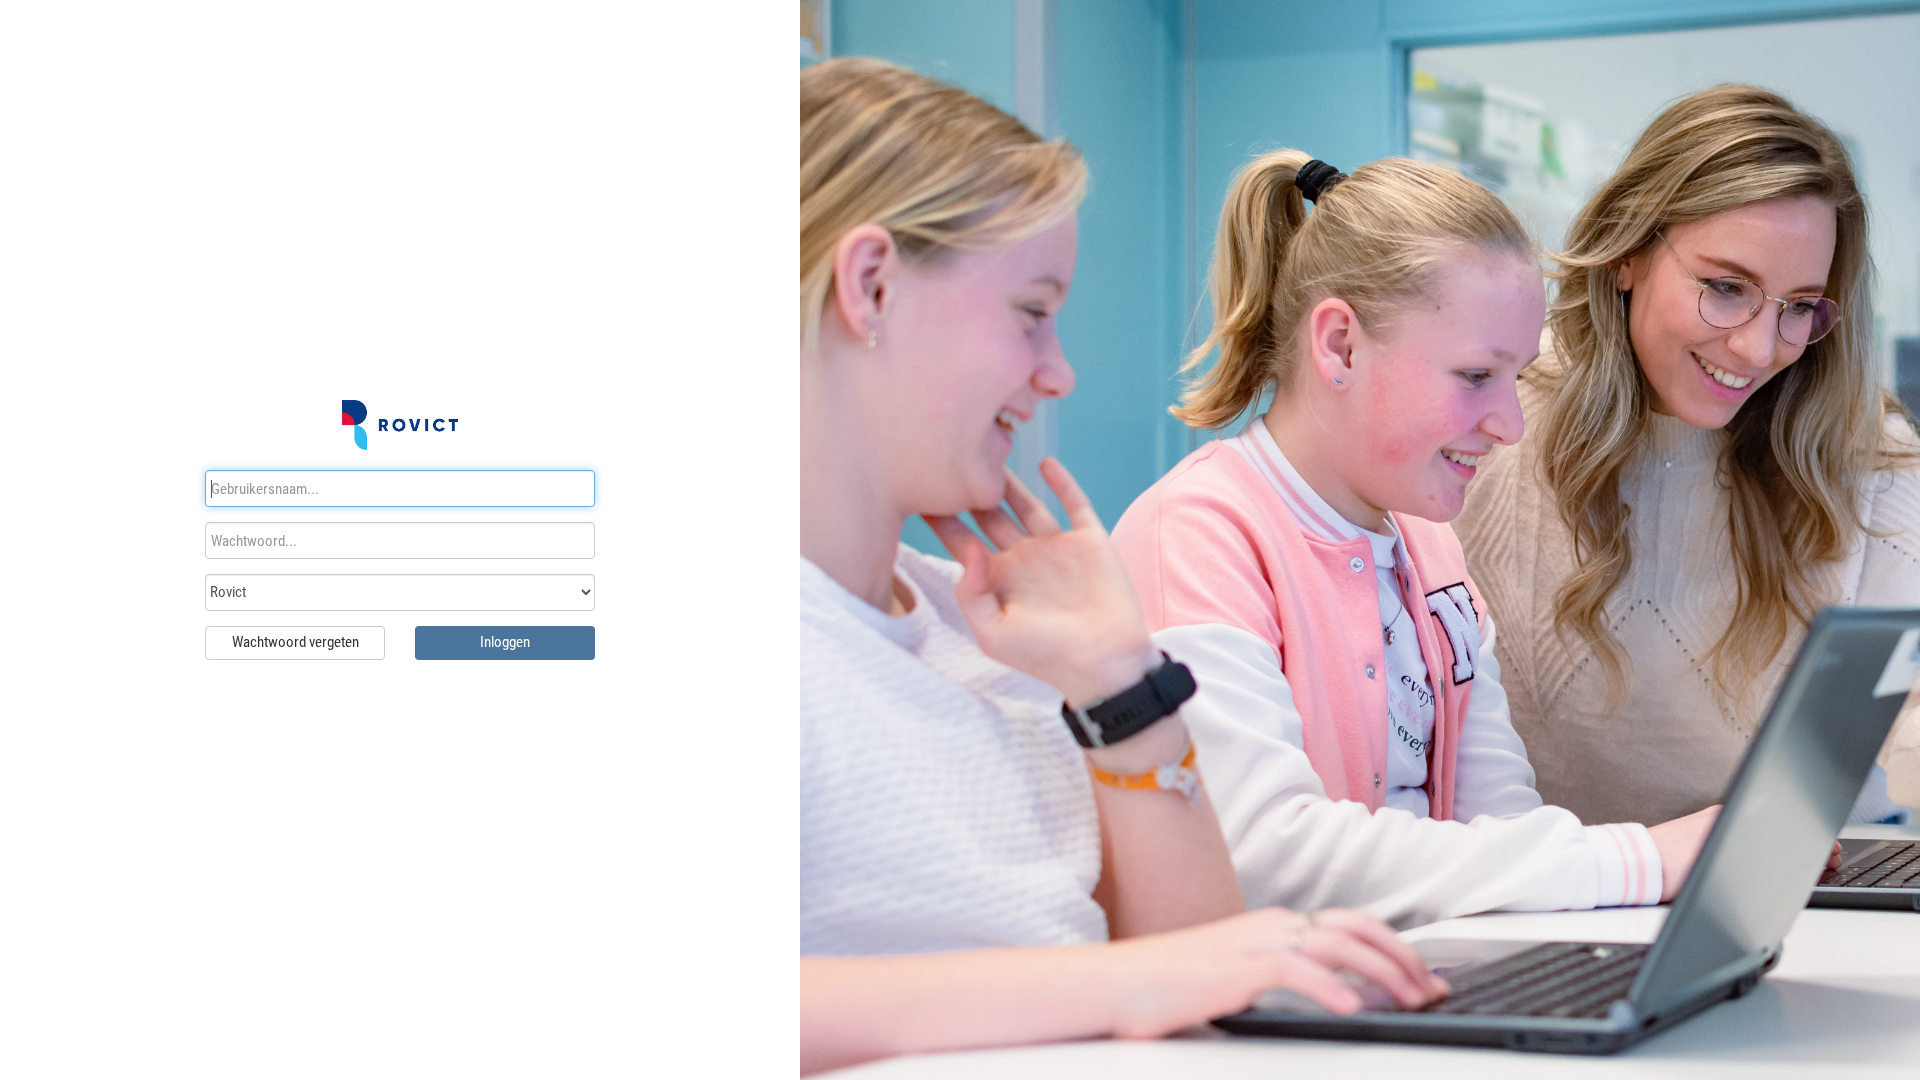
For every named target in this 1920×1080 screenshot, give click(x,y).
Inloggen (505, 642)
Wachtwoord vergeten (295, 642)
